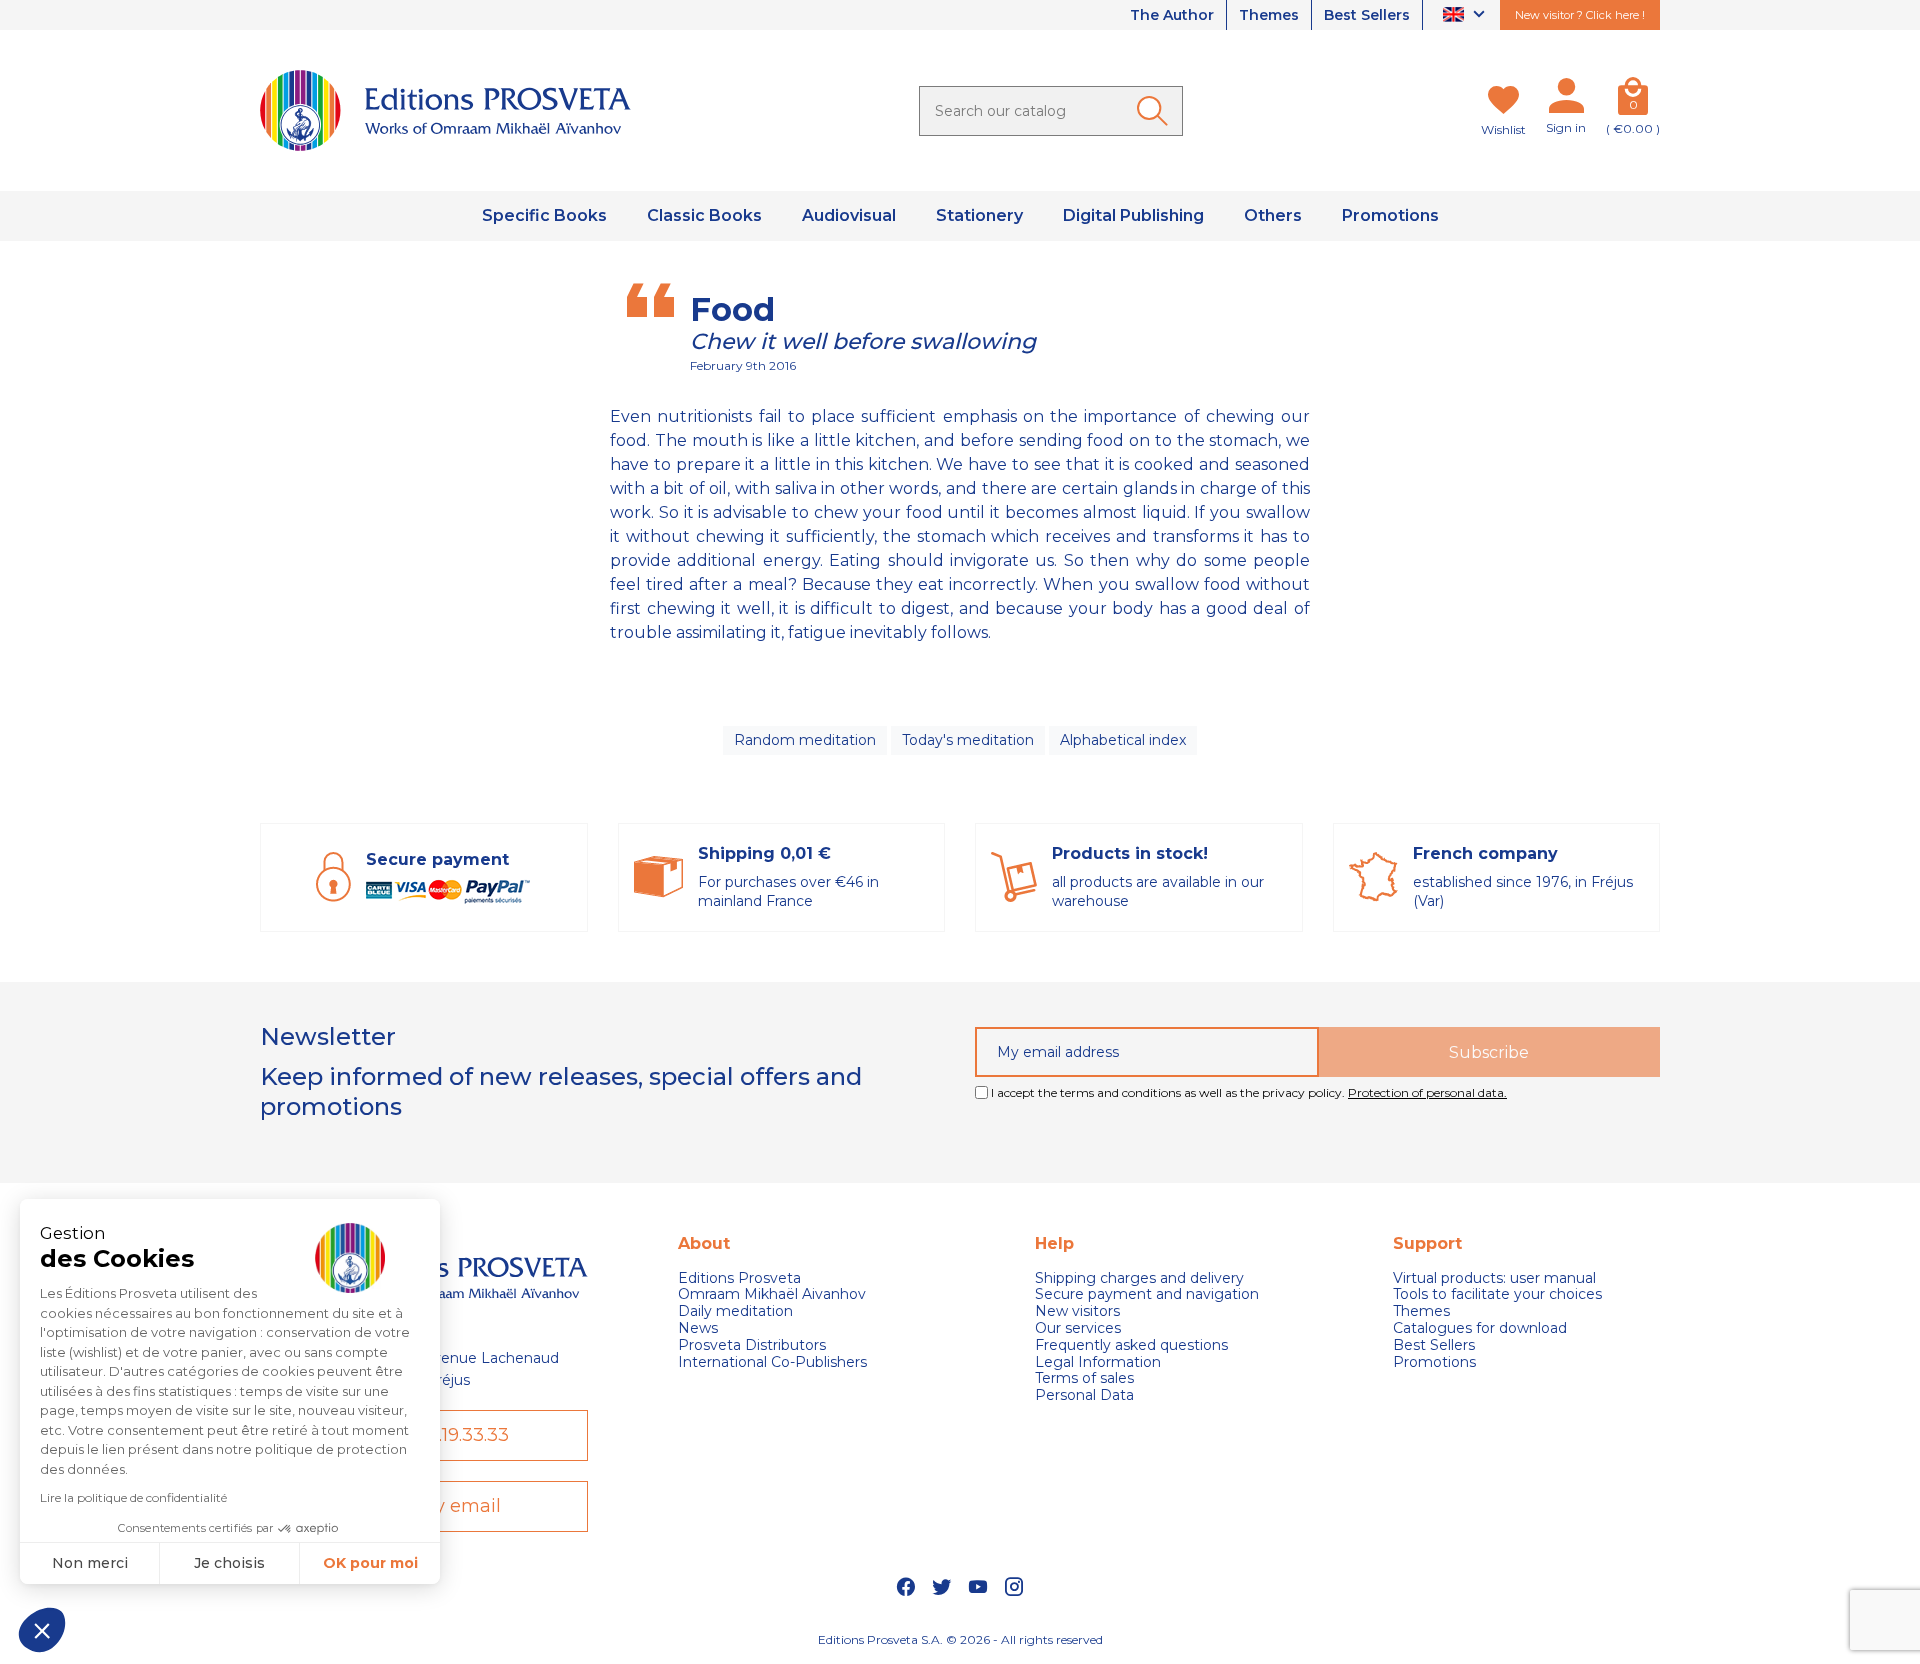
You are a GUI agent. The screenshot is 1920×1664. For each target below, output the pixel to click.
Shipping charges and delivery (1139, 1278)
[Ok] (1156, 111)
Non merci (90, 1563)
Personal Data (1084, 1395)
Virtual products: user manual (1494, 1278)
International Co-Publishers (772, 1362)
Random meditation (805, 740)
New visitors (1077, 1311)
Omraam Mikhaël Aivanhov (772, 1294)
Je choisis (229, 1563)
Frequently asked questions (1131, 1345)
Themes (1269, 15)
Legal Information (1098, 1362)
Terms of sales (1084, 1378)
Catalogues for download (1480, 1328)
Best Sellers (1367, 15)
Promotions (1434, 1362)
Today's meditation (968, 740)
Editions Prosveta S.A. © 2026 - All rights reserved (960, 1639)
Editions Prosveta (739, 1278)
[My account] (1566, 100)
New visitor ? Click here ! (1580, 15)
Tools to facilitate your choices (1497, 1294)
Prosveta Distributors (752, 1345)
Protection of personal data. (1427, 1092)
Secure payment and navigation (1147, 1294)
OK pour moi (370, 1563)
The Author (1172, 15)
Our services (1078, 1328)
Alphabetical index (1123, 740)
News (698, 1328)
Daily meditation (735, 1311)
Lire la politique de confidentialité (133, 1497)
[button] (42, 1630)
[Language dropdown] (1466, 15)
